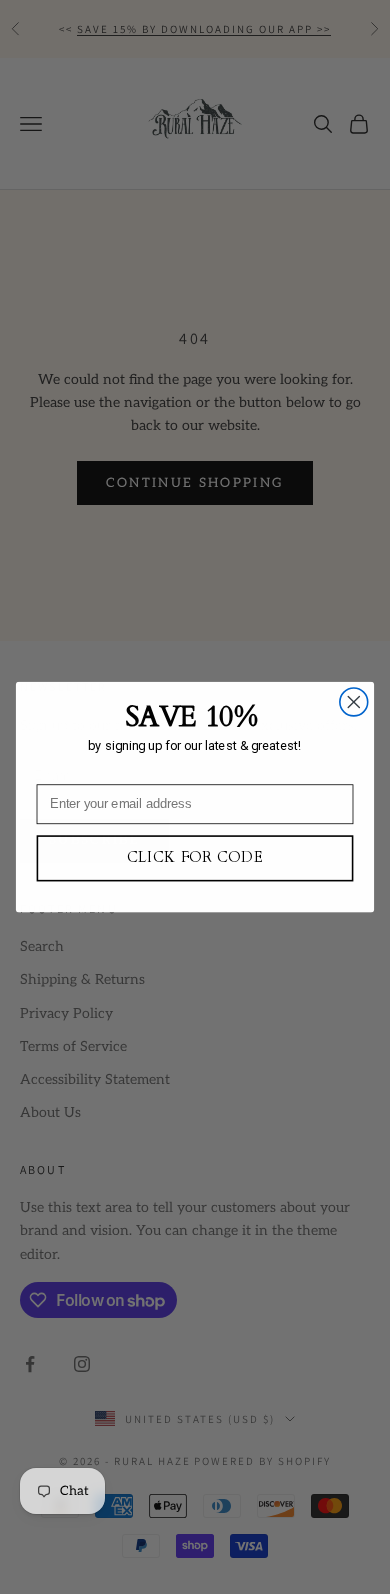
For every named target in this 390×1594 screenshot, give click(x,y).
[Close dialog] (354, 702)
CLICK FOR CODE (195, 858)
